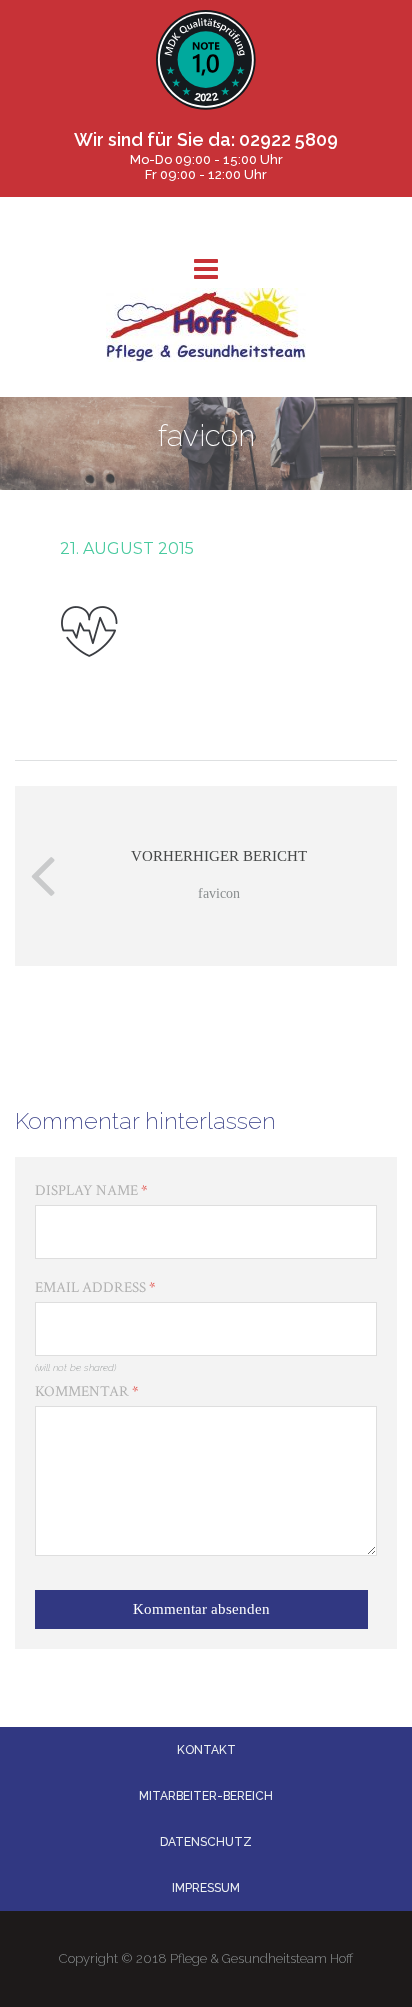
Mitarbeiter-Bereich (206, 1796)
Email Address (95, 1287)
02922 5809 (288, 139)
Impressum (206, 1888)
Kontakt (206, 1750)
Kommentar (87, 1391)
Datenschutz (206, 1842)
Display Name (91, 1190)
